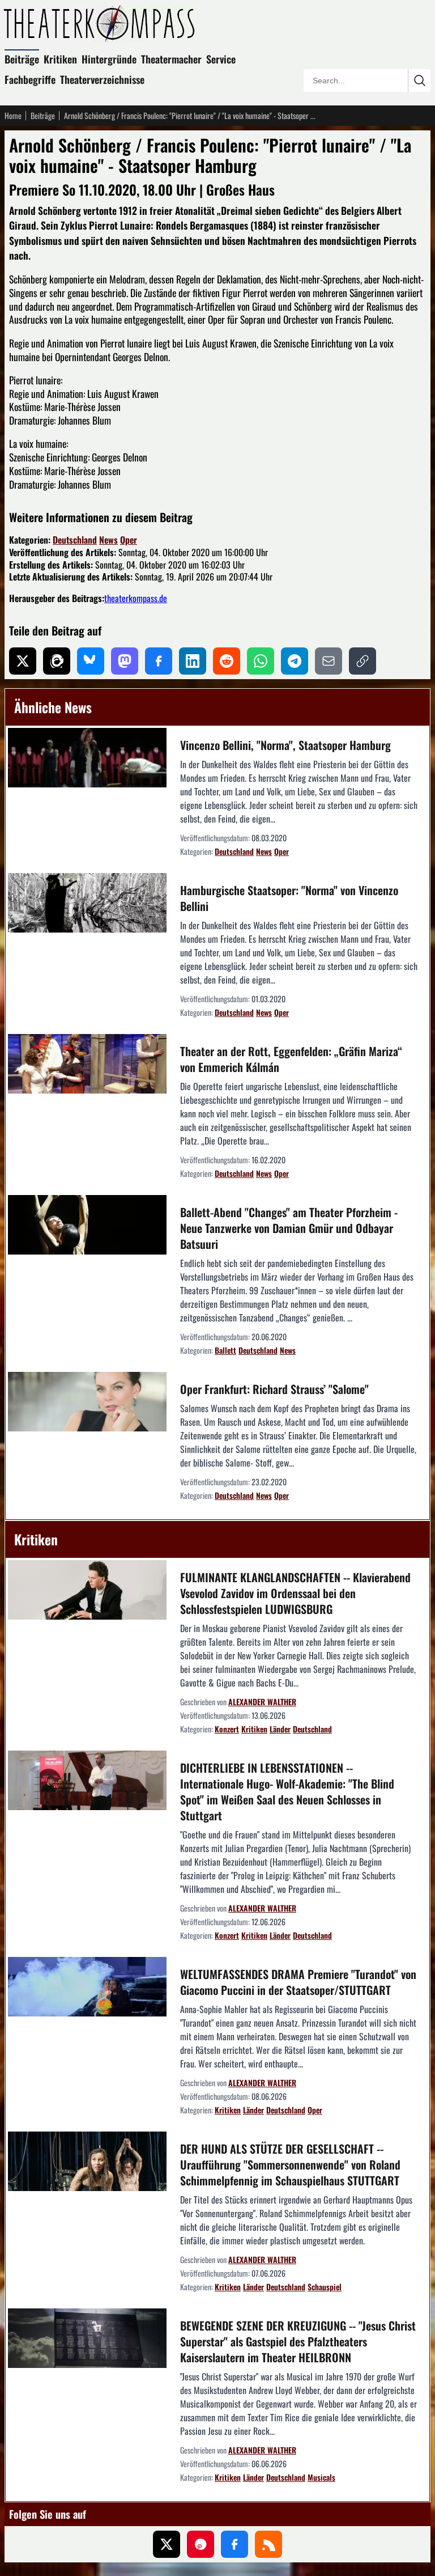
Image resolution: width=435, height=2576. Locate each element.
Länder (280, 1729)
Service (221, 59)
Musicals (321, 2477)
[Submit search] (419, 80)
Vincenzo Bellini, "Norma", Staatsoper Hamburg (285, 745)
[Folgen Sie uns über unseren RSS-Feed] (268, 2544)
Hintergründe (109, 59)
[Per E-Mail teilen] (329, 661)
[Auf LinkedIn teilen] (193, 661)
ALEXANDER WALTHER (262, 1702)
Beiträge (22, 59)
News (108, 540)
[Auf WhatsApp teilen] (261, 661)
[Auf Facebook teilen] (159, 661)
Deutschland (75, 540)
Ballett (225, 1350)
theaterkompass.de (136, 598)
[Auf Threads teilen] (57, 661)
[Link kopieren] (362, 661)
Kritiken (60, 59)
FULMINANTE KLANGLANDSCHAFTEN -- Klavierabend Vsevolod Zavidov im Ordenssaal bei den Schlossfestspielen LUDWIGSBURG (295, 1593)
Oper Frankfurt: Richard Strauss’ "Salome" (274, 1389)
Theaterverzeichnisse (102, 79)
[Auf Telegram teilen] (295, 661)
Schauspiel (325, 2287)
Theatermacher (171, 59)
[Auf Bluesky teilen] (91, 661)
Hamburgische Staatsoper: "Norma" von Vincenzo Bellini (289, 898)
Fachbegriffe (30, 79)
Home (13, 116)
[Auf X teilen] (23, 661)
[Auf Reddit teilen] (227, 661)
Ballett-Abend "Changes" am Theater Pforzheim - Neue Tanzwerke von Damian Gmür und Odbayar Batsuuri (289, 1228)
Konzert (227, 1729)
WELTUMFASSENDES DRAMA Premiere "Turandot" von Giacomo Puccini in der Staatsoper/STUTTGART (298, 1982)
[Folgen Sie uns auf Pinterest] (201, 2544)
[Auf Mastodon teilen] (125, 661)
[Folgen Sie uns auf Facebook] (234, 2544)
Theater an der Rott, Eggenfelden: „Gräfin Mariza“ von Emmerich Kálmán (291, 1059)
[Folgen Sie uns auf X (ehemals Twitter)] (167, 2544)
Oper (129, 540)
